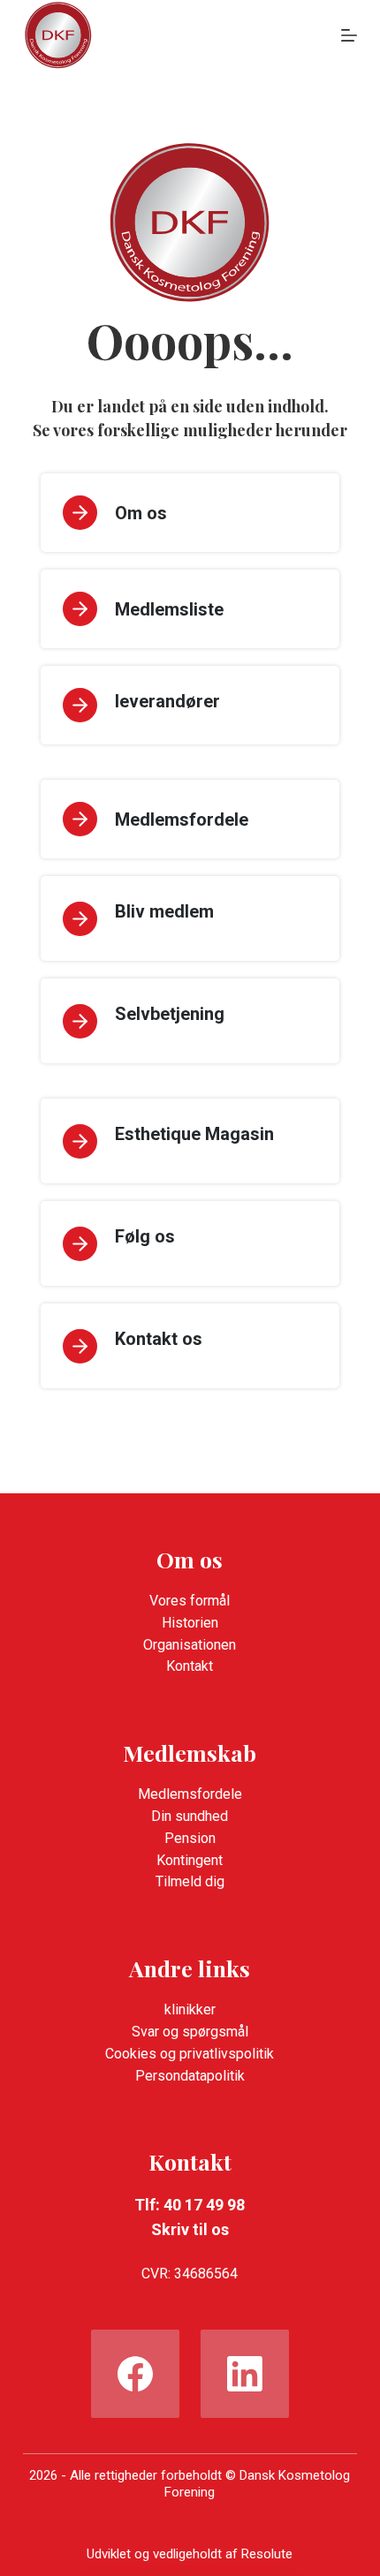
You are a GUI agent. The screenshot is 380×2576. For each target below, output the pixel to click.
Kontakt (190, 1666)
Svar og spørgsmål (190, 2032)
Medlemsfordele (190, 1794)
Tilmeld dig (190, 1881)
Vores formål (190, 1601)
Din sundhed (190, 1816)
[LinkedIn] (245, 2374)
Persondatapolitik (190, 2076)
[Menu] (349, 35)
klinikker (190, 2009)
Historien (190, 1623)
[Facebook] (135, 2374)
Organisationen (190, 1645)
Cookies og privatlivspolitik (190, 2054)
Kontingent (190, 1860)
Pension (190, 1838)
